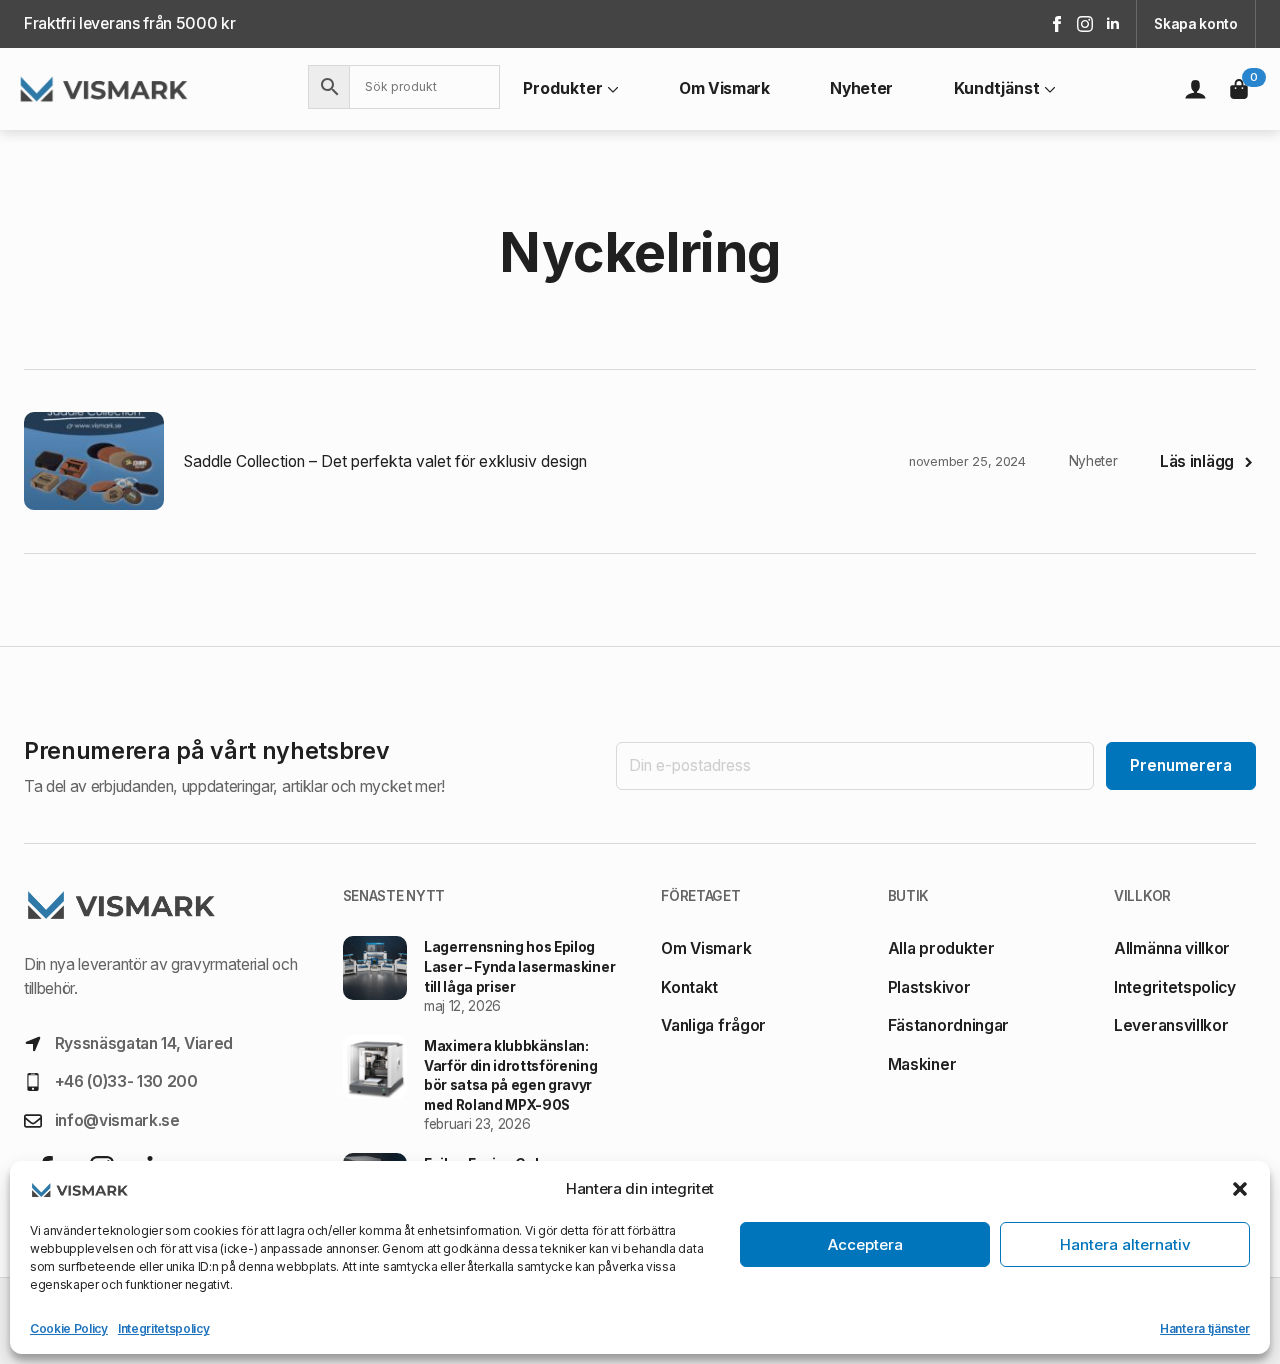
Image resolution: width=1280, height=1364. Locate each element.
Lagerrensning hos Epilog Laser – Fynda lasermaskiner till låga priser (519, 966)
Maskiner (922, 1064)
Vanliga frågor (713, 1025)
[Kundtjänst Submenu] (1048, 89)
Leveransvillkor (1171, 1025)
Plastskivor (929, 987)
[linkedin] (1113, 24)
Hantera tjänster (1205, 1328)
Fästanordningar (948, 1025)
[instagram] (1085, 24)
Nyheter (861, 89)
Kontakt (689, 987)
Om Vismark (724, 89)
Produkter (563, 89)
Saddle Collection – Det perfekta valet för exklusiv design (385, 461)
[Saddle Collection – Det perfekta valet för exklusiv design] (94, 461)
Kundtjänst (997, 89)
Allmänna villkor (1172, 948)
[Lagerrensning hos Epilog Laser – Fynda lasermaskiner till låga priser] (375, 976)
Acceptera (865, 1244)
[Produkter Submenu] (611, 89)
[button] (1240, 1189)
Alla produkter (941, 948)
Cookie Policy (69, 1328)
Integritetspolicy (164, 1328)
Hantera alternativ (1125, 1244)
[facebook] (1057, 24)
